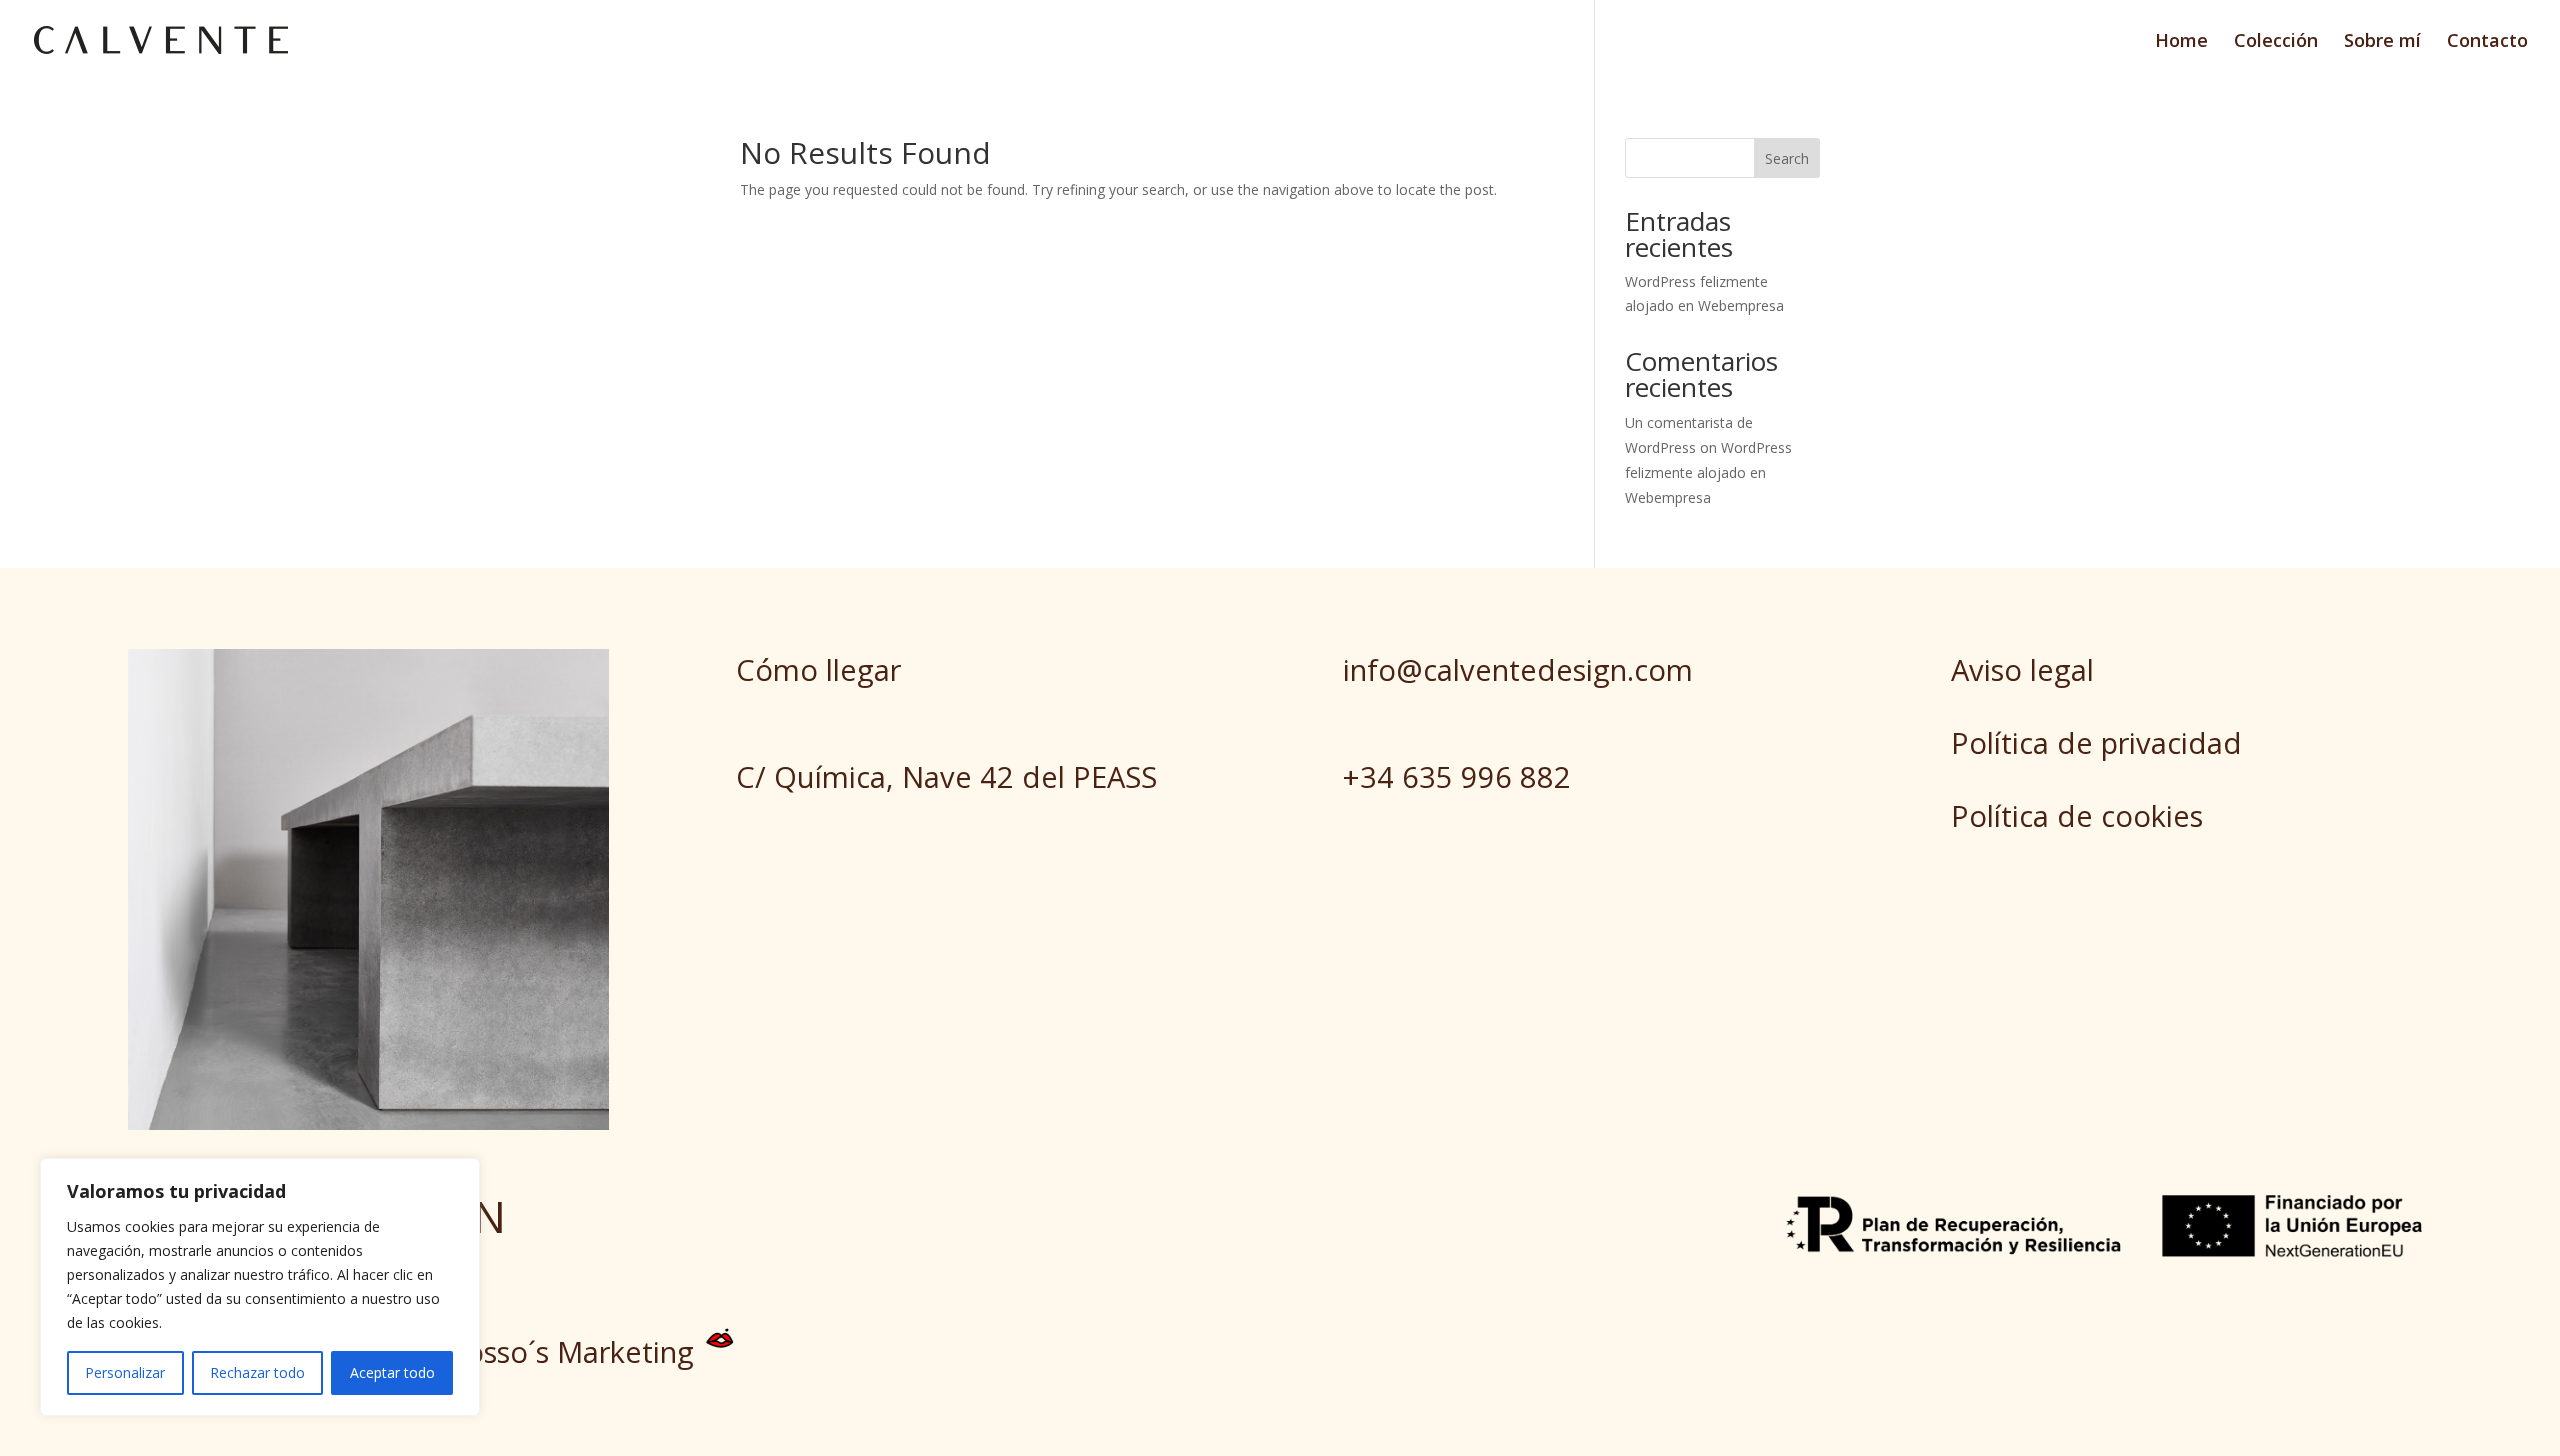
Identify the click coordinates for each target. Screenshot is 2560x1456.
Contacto (2487, 42)
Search (1787, 158)
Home (2181, 42)
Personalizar (125, 1372)
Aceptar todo (392, 1372)
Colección (2276, 42)
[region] (260, 1287)
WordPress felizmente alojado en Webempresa (1708, 472)
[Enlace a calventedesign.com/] (161, 38)
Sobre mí (2382, 42)
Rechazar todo (257, 1372)
